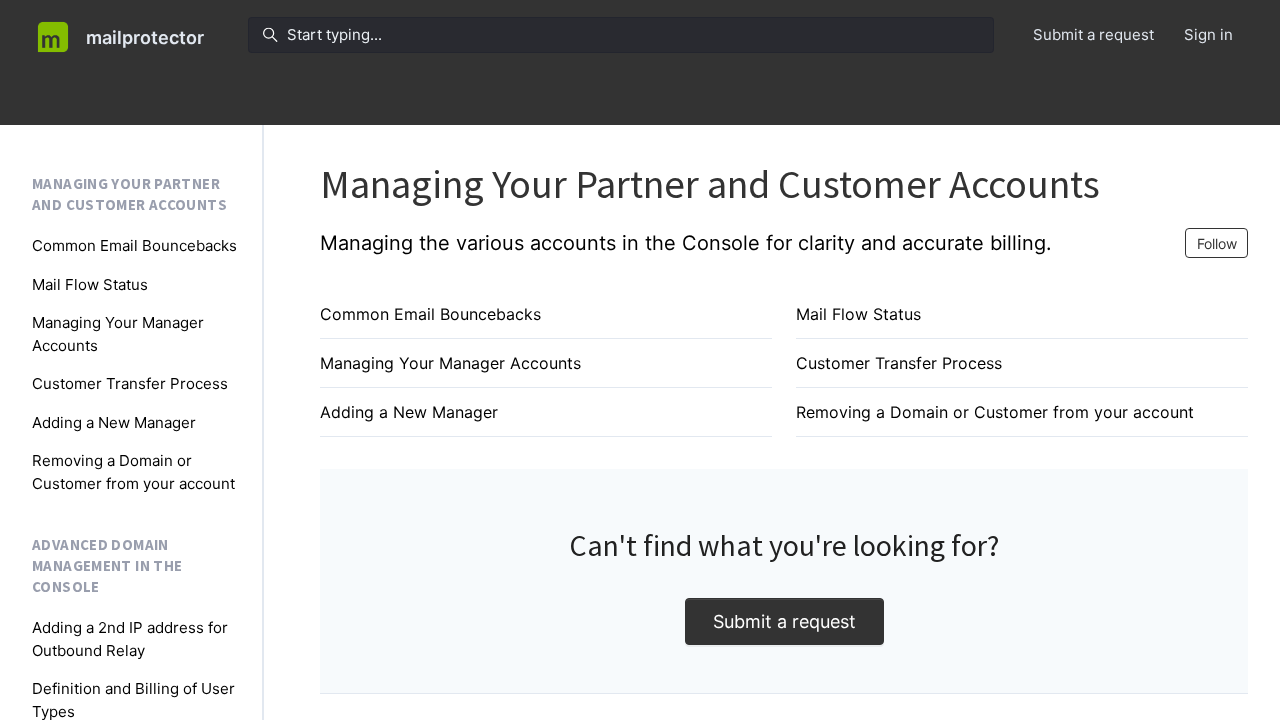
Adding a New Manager (409, 412)
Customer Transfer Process (899, 363)
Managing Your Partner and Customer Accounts (129, 194)
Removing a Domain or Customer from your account (995, 412)
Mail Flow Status (858, 314)
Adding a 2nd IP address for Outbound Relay (130, 639)
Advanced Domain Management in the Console (107, 565)
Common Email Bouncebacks (430, 314)
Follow (1217, 243)
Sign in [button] (1208, 34)
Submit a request (1093, 34)
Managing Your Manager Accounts (450, 363)
